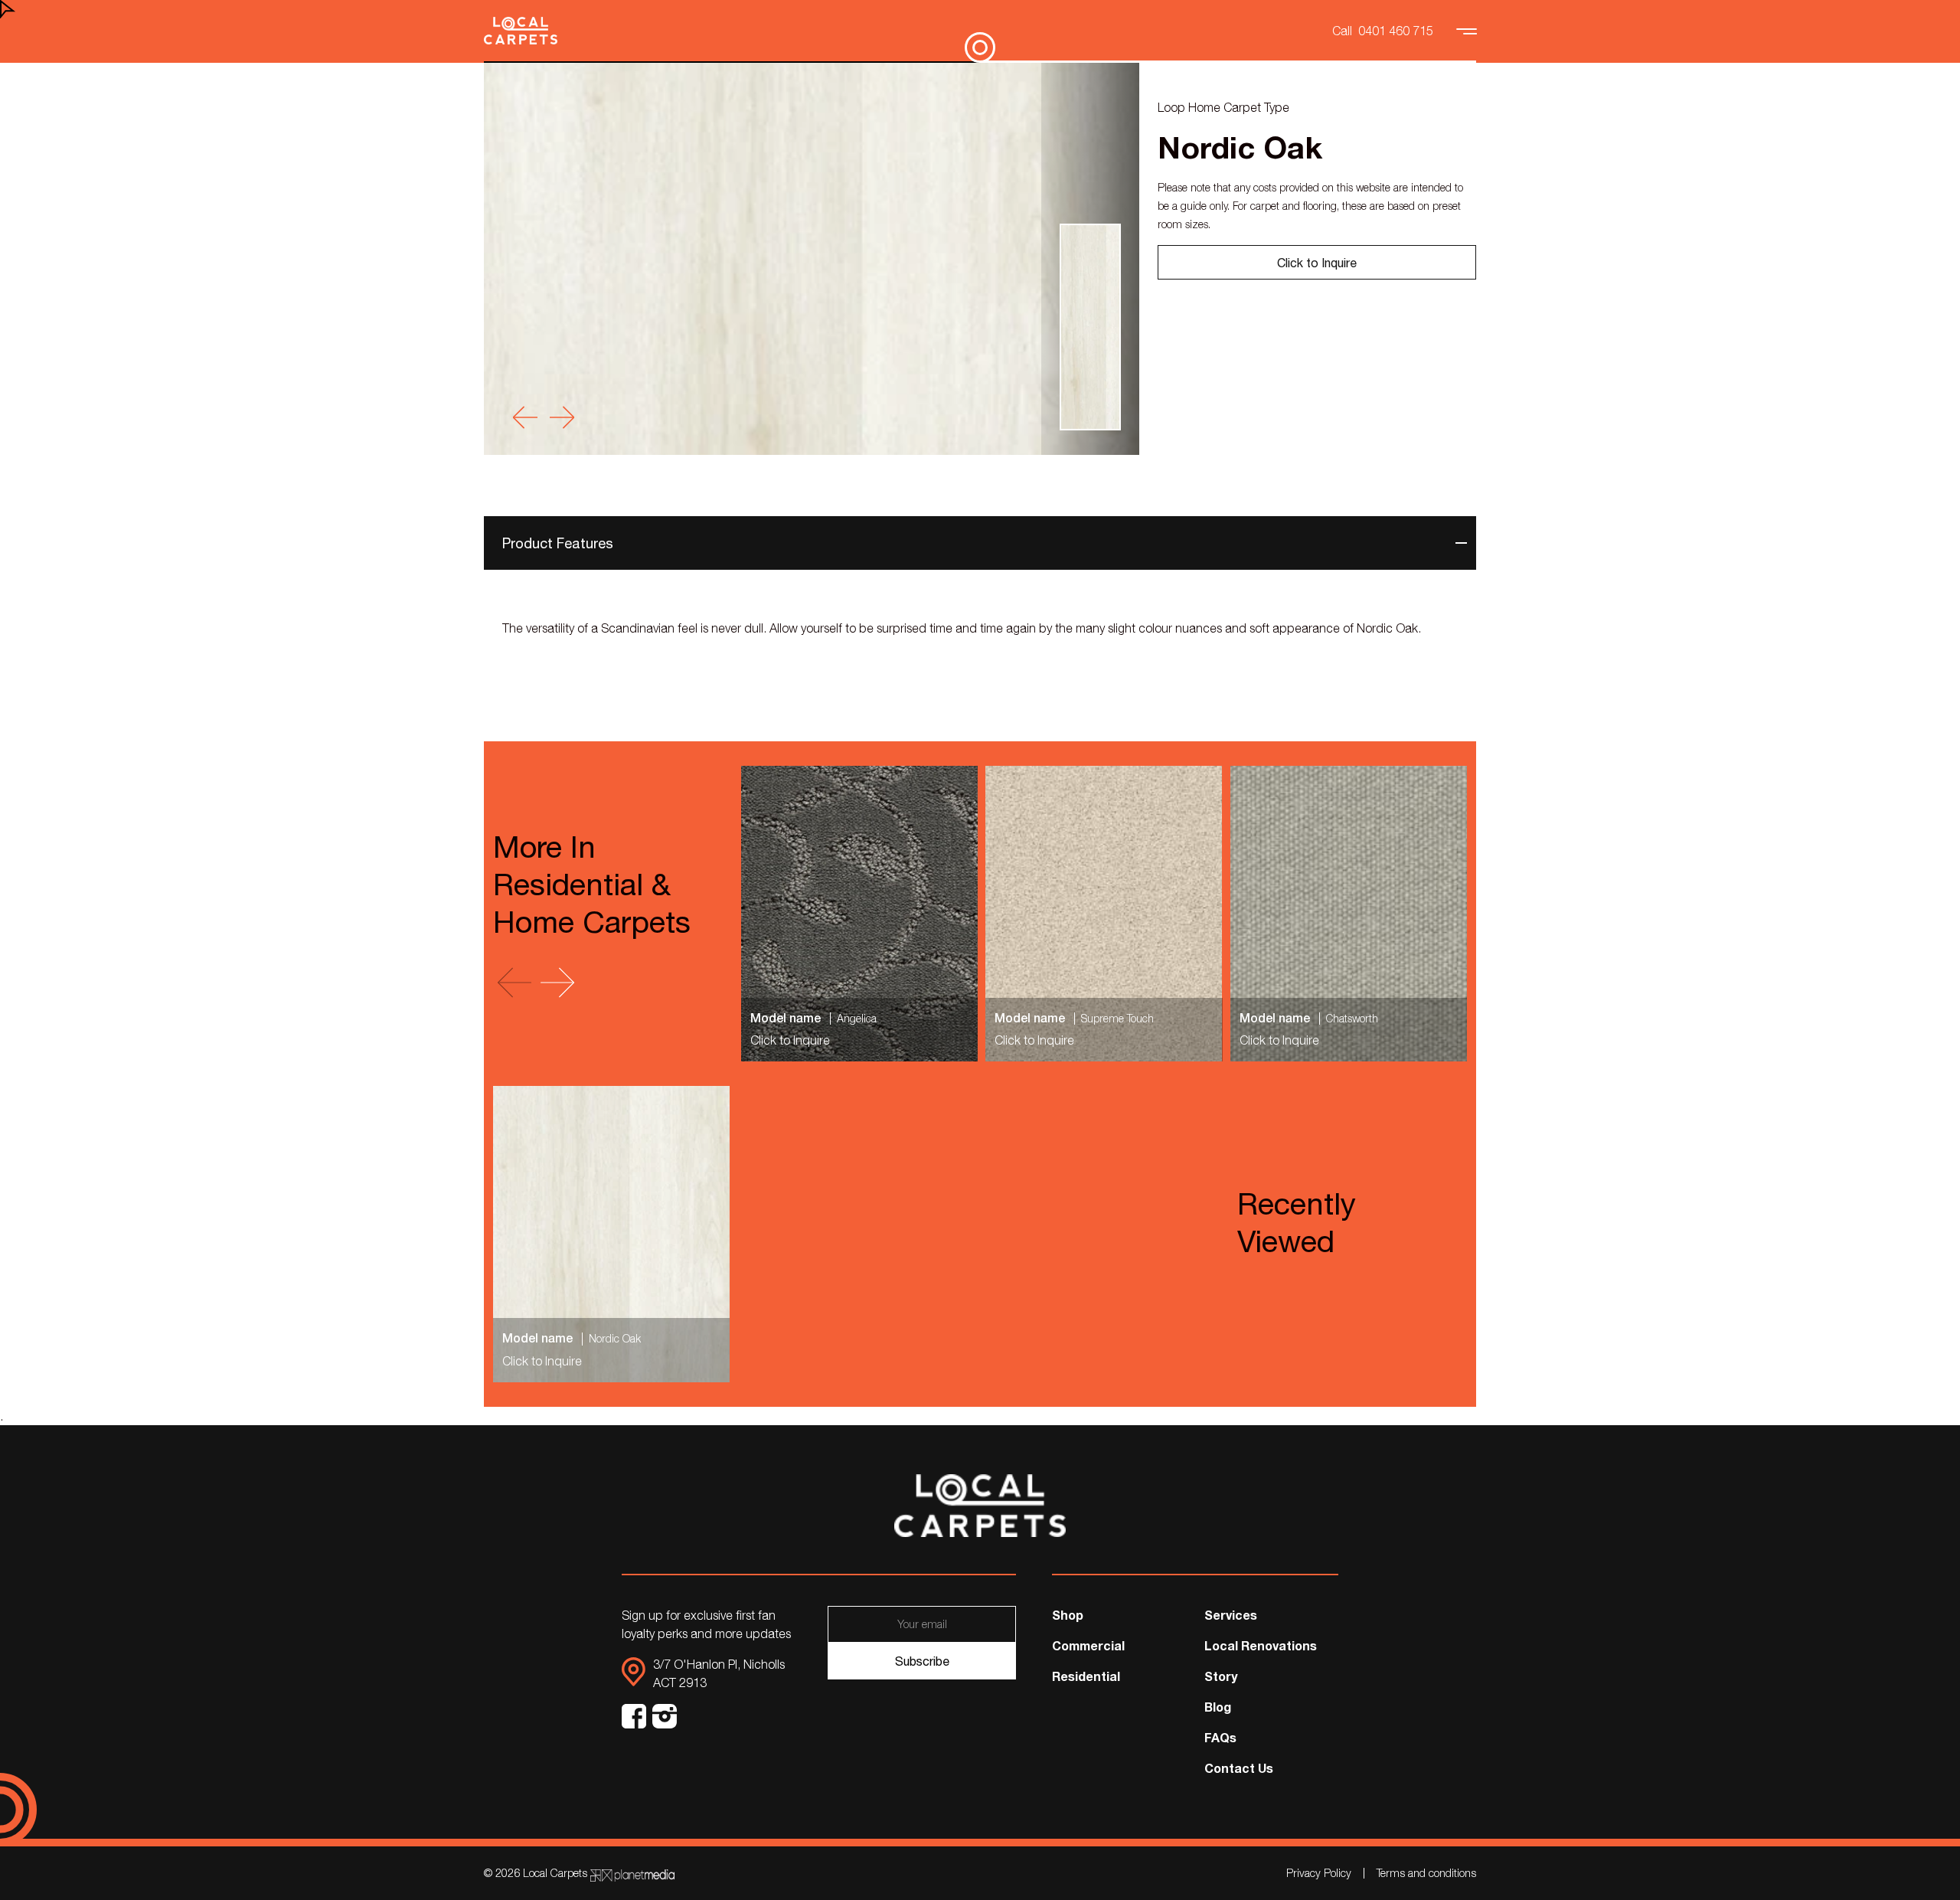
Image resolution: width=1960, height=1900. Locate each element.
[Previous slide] (514, 983)
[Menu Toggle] (1468, 31)
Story (1221, 1676)
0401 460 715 (1396, 31)
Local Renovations (1261, 1645)
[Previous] (525, 417)
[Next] (562, 417)
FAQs (1220, 1737)
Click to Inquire (1317, 263)
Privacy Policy (1319, 1873)
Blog (1218, 1707)
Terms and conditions (1426, 1873)
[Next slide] (557, 983)
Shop (1068, 1615)
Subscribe (922, 1661)
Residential (1086, 1676)
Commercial (1088, 1645)
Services (1231, 1615)
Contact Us (1239, 1768)
